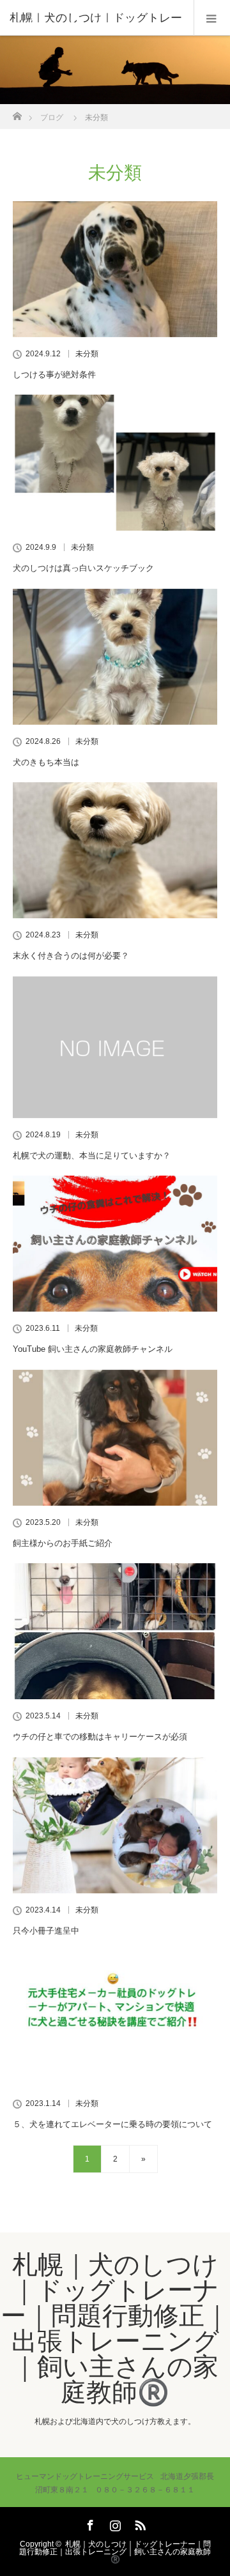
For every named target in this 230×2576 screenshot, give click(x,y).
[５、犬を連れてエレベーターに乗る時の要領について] (115, 2019)
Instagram (114, 2523)
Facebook (89, 2523)
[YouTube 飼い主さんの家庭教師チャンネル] (115, 1244)
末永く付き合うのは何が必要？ (71, 956)
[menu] (212, 18)
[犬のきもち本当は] (115, 657)
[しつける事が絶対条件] (115, 269)
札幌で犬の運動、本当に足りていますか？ (92, 1155)
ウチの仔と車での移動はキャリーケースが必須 (100, 1737)
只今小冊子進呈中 (46, 1931)
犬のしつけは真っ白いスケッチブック (83, 568)
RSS (139, 2523)
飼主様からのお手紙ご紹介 (63, 1543)
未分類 (87, 354)
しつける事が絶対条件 (54, 375)
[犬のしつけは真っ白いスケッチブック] (115, 463)
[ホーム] (17, 113)
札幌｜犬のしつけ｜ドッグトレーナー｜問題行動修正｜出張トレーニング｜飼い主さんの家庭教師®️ (115, 2328)
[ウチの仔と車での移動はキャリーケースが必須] (115, 1631)
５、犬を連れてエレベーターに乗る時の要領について (112, 2124)
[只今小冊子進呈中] (115, 1825)
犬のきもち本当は (46, 762)
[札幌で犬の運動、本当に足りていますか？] (115, 1047)
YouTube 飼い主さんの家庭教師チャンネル (93, 1349)
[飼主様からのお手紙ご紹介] (115, 1438)
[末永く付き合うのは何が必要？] (115, 850)
